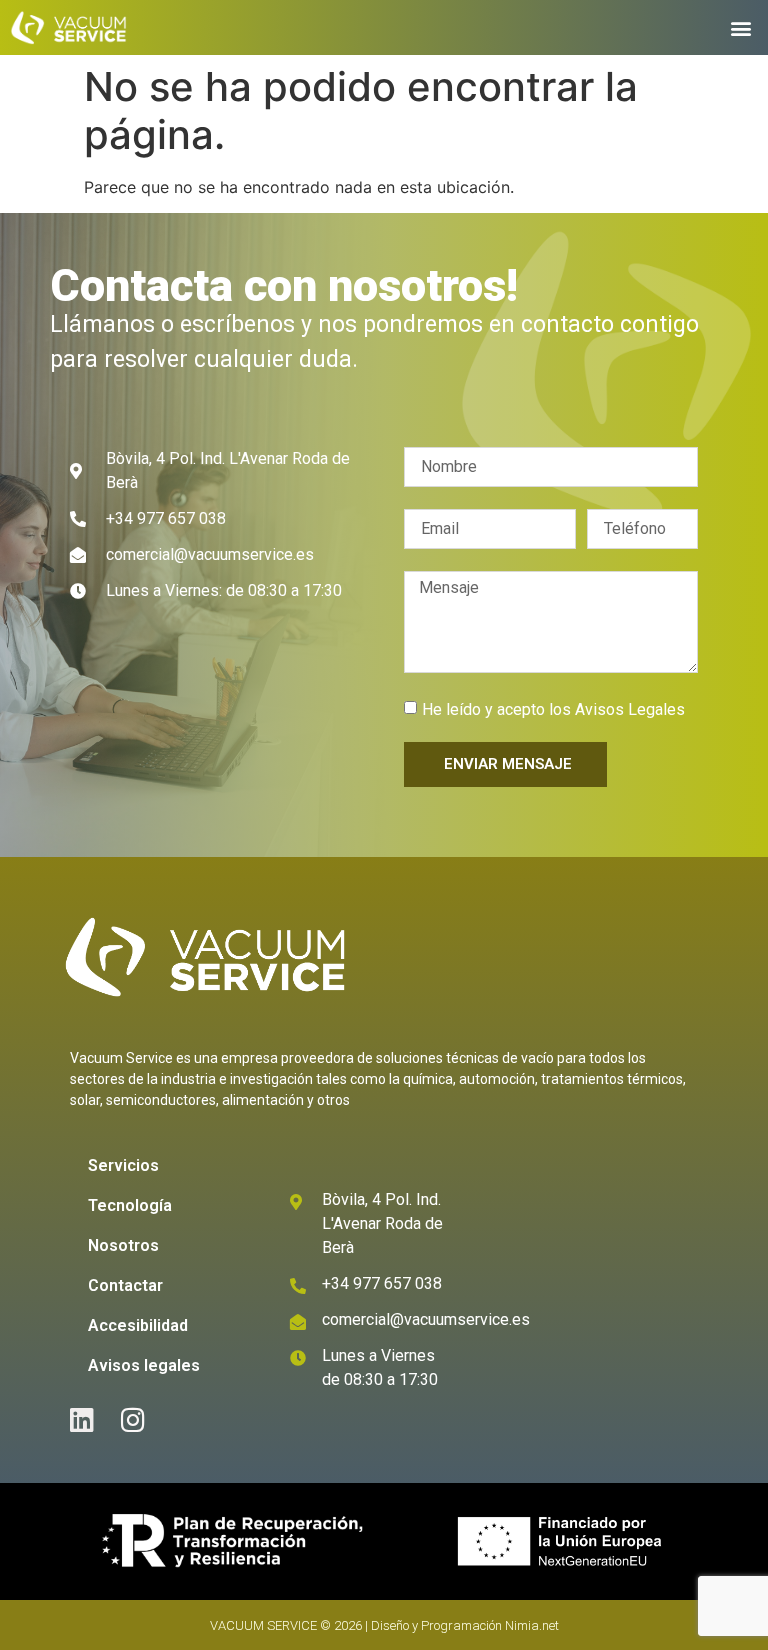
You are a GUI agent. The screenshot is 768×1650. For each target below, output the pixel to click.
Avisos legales (144, 1365)
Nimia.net (532, 1625)
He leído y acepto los (553, 708)
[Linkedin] (81, 1419)
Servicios (123, 1165)
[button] (741, 28)
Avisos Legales (630, 708)
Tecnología (130, 1205)
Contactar (125, 1285)
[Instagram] (132, 1419)
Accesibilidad (138, 1325)
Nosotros (123, 1245)
